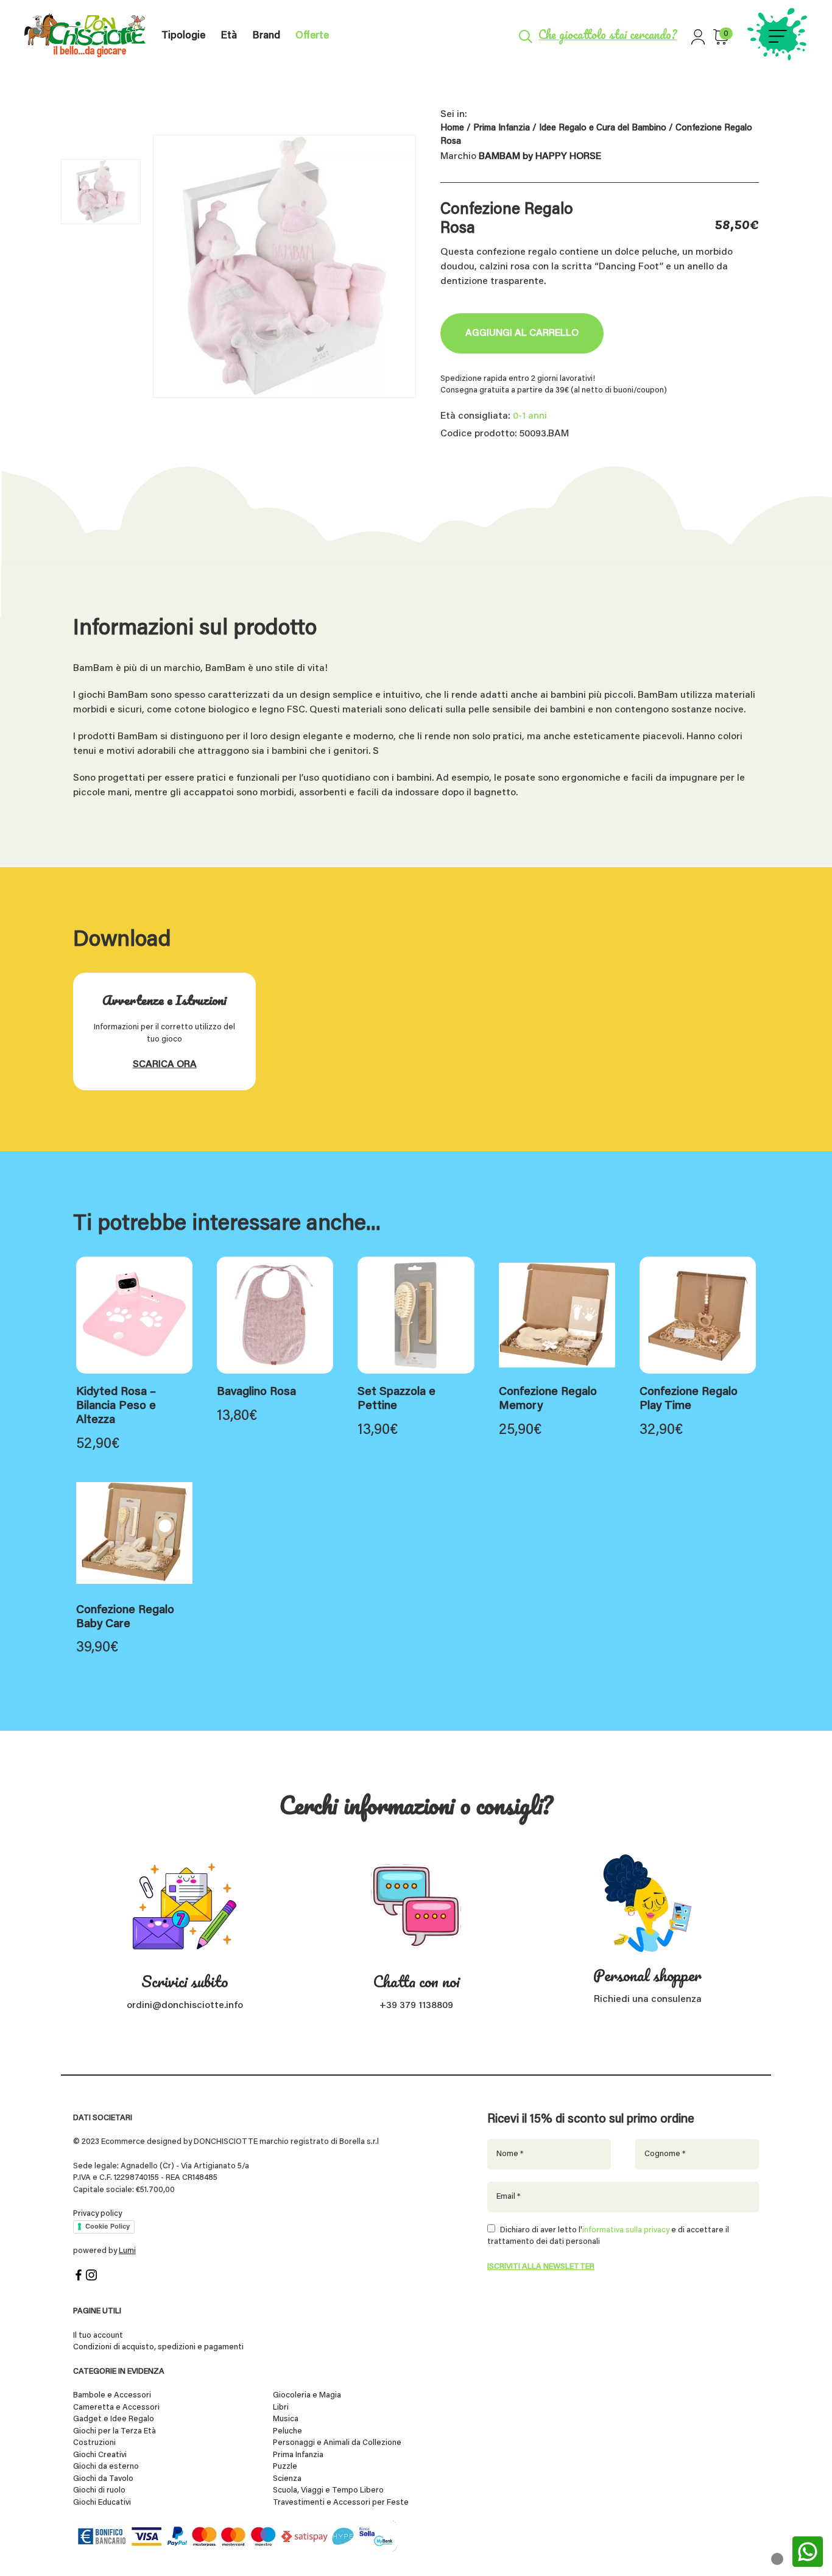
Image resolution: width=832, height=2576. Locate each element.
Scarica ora (165, 1065)
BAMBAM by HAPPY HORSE (540, 157)
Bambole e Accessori (112, 2395)
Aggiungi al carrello (522, 333)
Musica (286, 2419)
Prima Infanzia (502, 128)
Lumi (127, 2251)
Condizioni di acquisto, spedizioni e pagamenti (158, 2347)
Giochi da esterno (106, 2467)
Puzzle (285, 2467)
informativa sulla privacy (626, 2230)
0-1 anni (530, 416)
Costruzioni (94, 2443)
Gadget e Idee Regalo (114, 2419)
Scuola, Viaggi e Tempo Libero (328, 2490)
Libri (281, 2407)
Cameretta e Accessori (116, 2407)
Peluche (287, 2431)
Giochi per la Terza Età (115, 2431)
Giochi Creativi (100, 2455)
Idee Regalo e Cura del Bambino (603, 128)
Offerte (312, 36)
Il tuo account (98, 2336)
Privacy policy (97, 2214)
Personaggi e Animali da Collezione (337, 2443)
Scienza (287, 2479)
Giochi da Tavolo (103, 2479)
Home (452, 128)
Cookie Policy (108, 2226)
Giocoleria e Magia (307, 2395)
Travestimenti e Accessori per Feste (341, 2503)
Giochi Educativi (102, 2503)
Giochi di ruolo (99, 2490)
